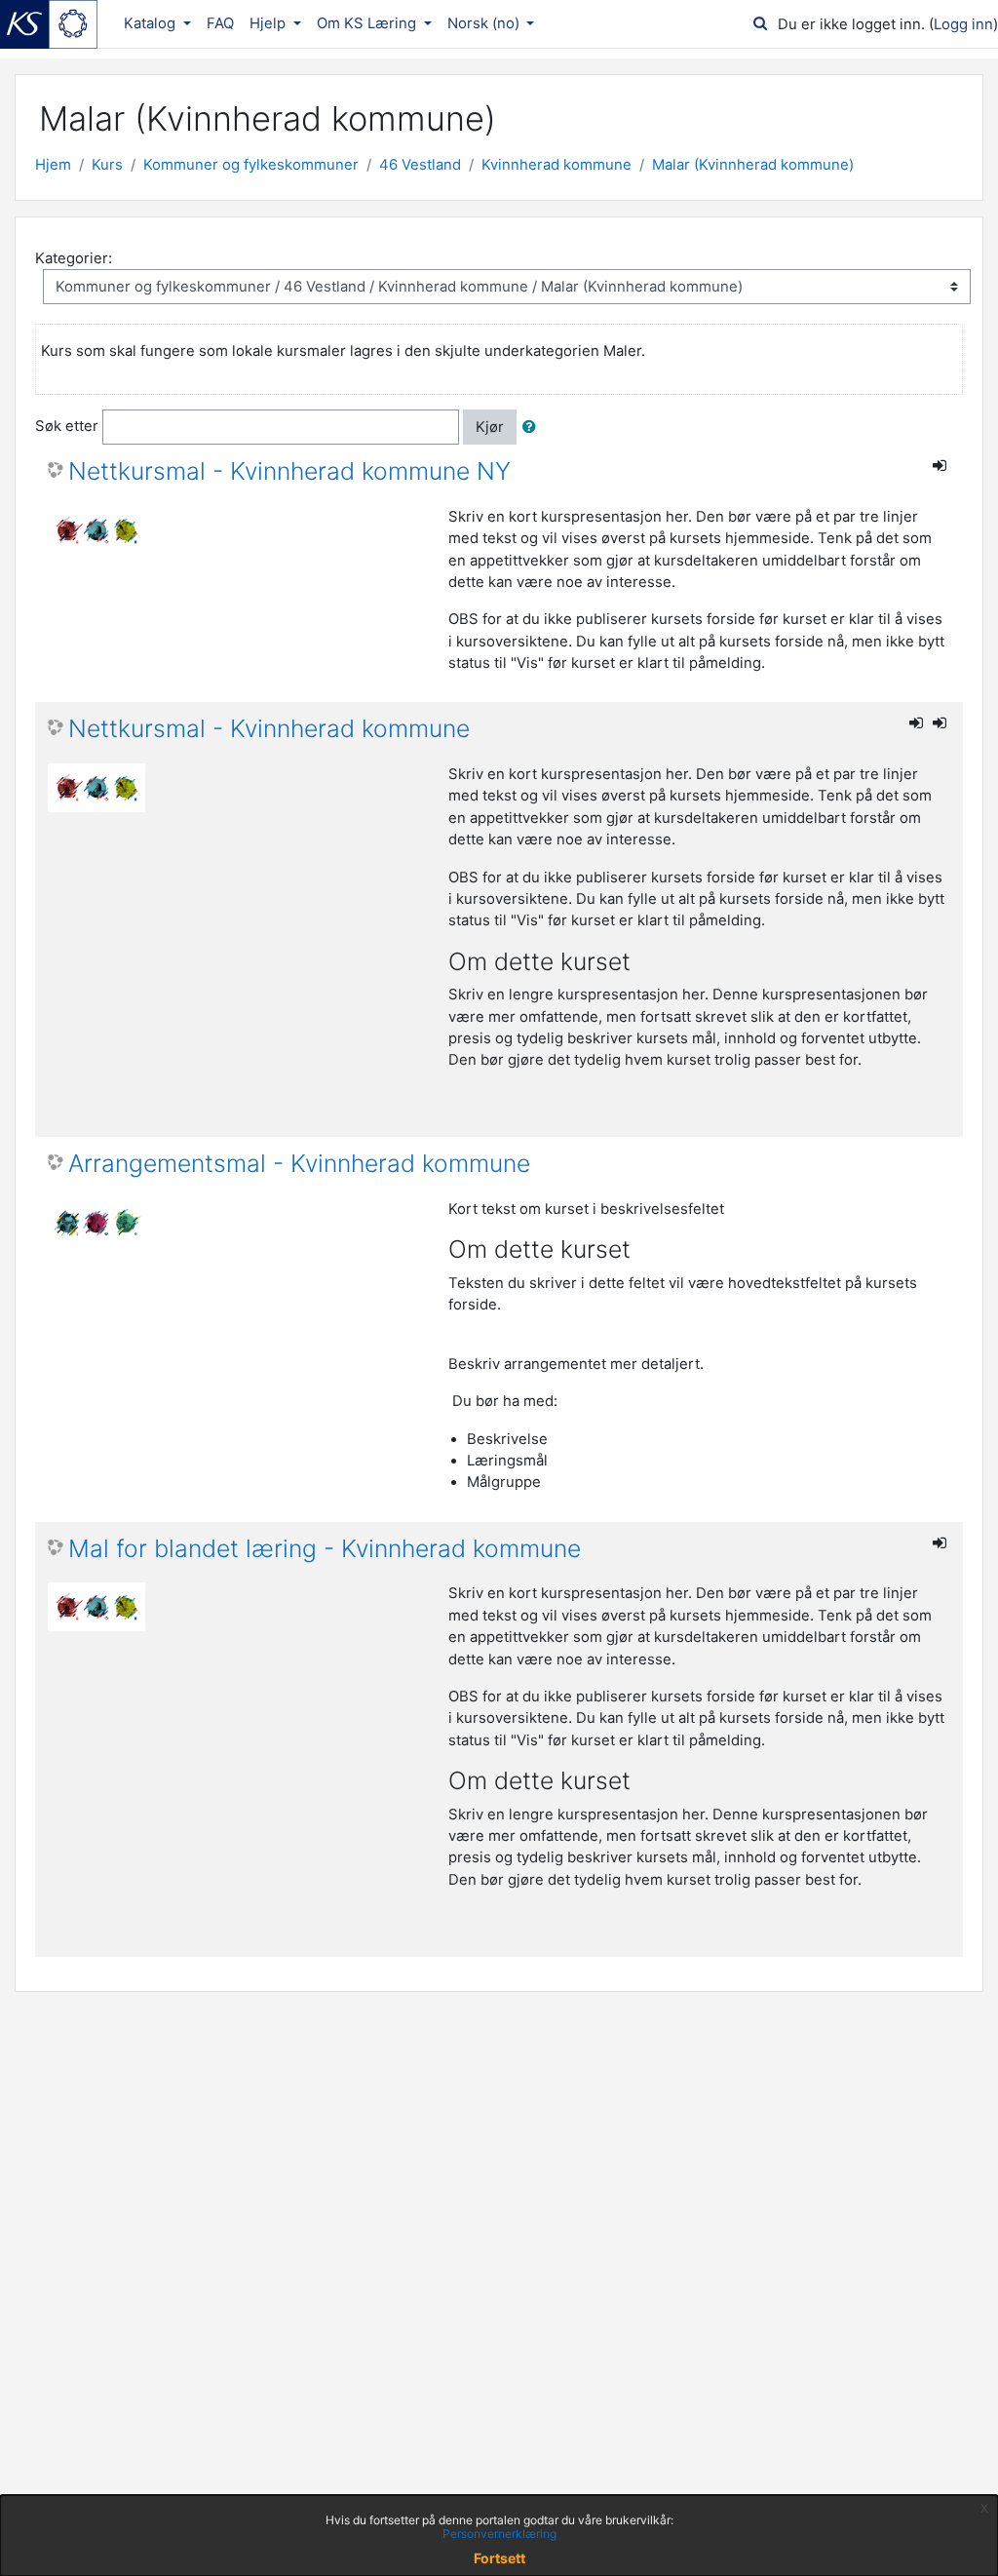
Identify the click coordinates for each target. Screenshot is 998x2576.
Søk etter (67, 426)
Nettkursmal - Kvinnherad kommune (269, 729)
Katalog (152, 23)
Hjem (53, 165)
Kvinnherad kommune (557, 165)
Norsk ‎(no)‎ (485, 23)
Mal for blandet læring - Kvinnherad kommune (325, 1549)
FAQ (220, 23)
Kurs (107, 165)
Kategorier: (74, 258)
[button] (533, 427)
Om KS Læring (368, 23)
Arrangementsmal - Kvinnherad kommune (299, 1164)
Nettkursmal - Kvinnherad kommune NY (289, 471)
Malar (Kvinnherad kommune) (753, 165)
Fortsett (499, 2558)
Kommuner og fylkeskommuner (251, 165)
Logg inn (963, 24)
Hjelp (269, 23)
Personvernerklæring (499, 2534)
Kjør (490, 427)
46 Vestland (420, 165)
